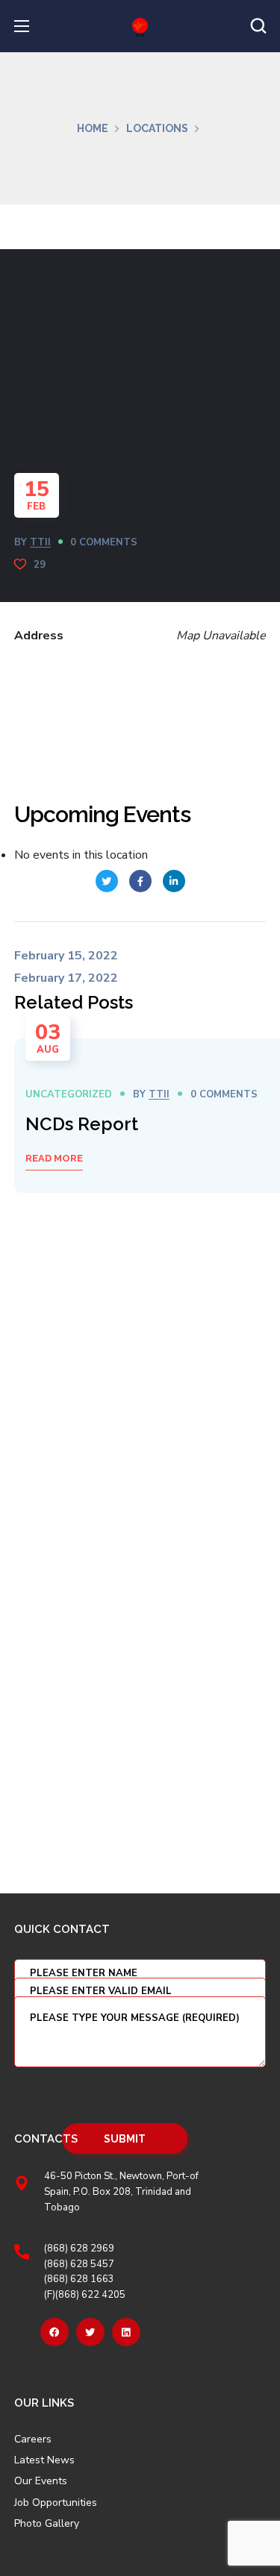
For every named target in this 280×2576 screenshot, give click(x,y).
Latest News (44, 2460)
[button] (258, 26)
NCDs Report (82, 1124)
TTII (40, 542)
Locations (157, 128)
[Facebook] (55, 2332)
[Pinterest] (126, 2332)
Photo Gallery (47, 2523)
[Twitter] (90, 2332)
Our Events (41, 2481)
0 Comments (104, 542)
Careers (33, 2439)
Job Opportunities (56, 2503)
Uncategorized (69, 1094)
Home (93, 128)
